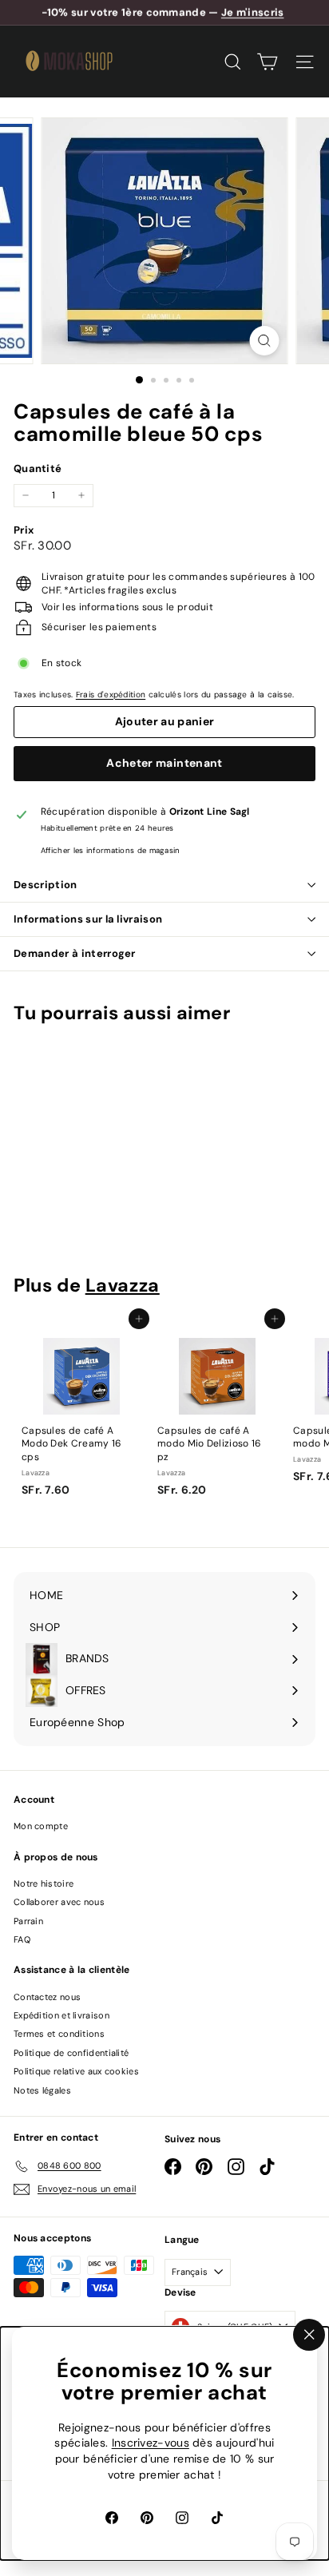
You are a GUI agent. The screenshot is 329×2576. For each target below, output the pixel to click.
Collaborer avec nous (59, 1902)
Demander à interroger (75, 953)
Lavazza (123, 1285)
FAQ (22, 1939)
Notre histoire (44, 1883)
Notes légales (42, 2090)
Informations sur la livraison (88, 919)
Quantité (38, 468)
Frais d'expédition (111, 695)
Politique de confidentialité (71, 2053)
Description (46, 885)
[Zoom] (265, 341)
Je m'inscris (253, 12)
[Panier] (267, 62)
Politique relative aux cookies (76, 2071)
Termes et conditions (59, 2034)
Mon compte (41, 1826)
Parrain (28, 1921)
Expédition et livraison (61, 2015)
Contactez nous (47, 1997)
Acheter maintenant (164, 763)
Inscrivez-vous (151, 2443)
